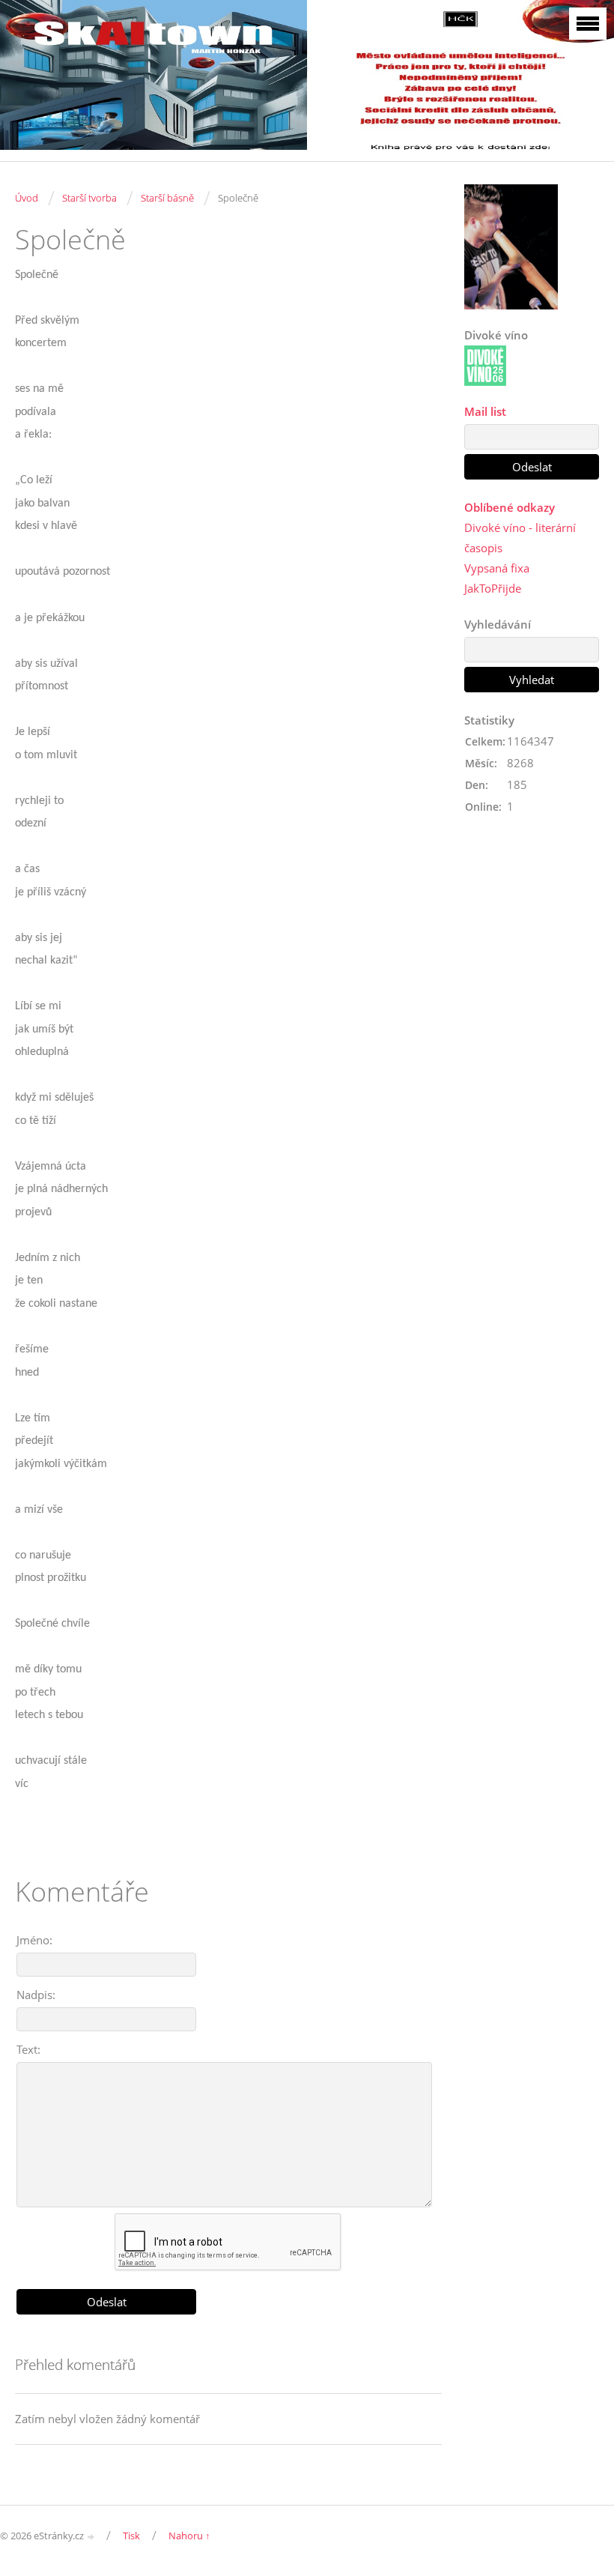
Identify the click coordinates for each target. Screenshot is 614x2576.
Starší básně (167, 198)
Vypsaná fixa (497, 568)
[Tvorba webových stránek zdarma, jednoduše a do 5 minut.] (91, 2537)
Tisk (131, 2536)
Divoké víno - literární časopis (520, 538)
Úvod (27, 198)
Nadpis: (36, 1995)
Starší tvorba (89, 198)
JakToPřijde (493, 588)
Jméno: (34, 1940)
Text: (28, 2049)
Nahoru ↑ (189, 2536)
